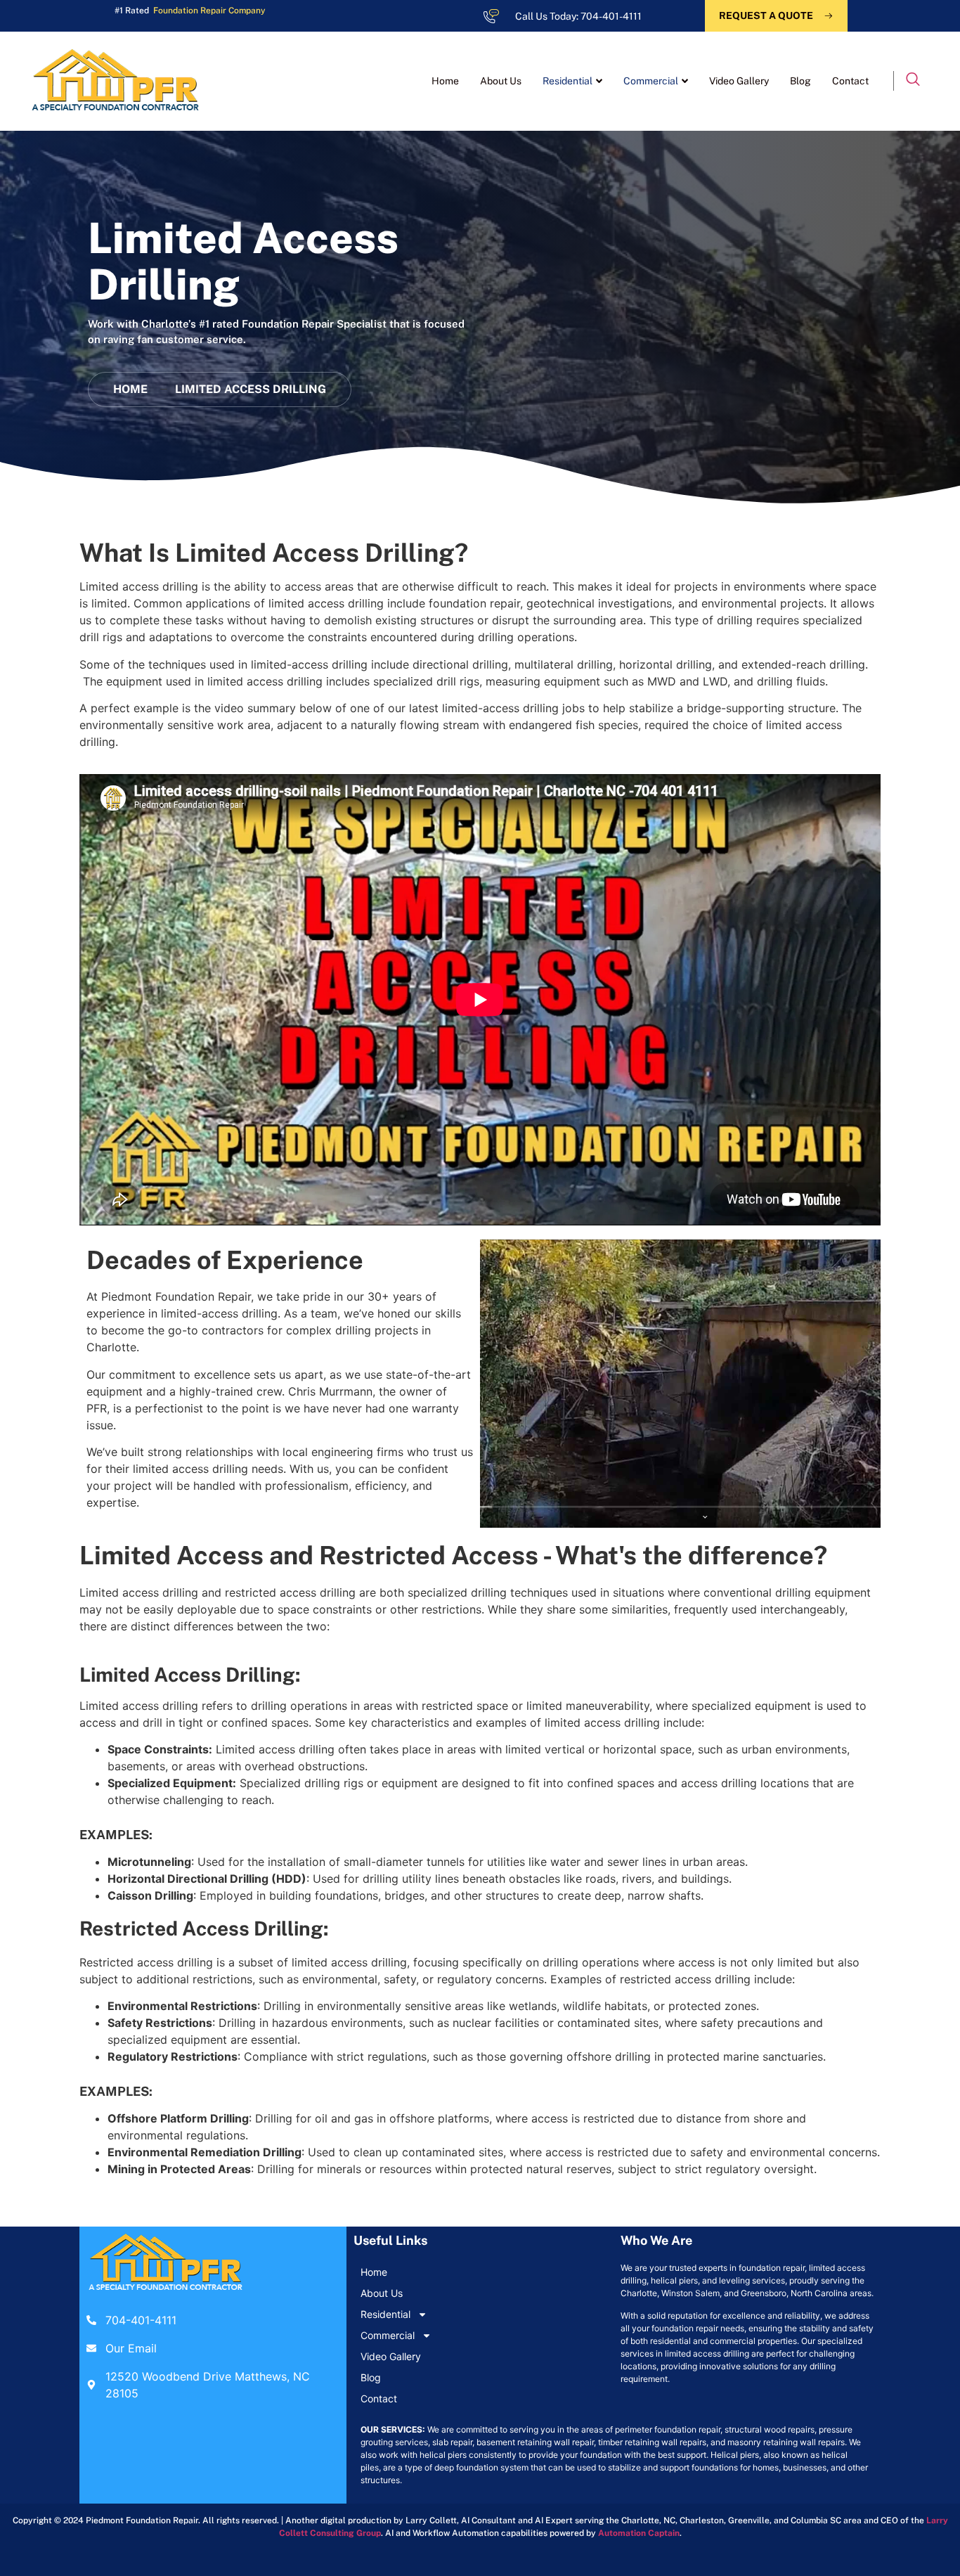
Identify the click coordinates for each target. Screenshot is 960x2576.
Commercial (651, 81)
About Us (501, 81)
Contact (850, 81)
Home (445, 81)
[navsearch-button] (913, 81)
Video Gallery (739, 81)
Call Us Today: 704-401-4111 (578, 16)
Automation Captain (639, 2533)
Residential (567, 81)
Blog (800, 81)
